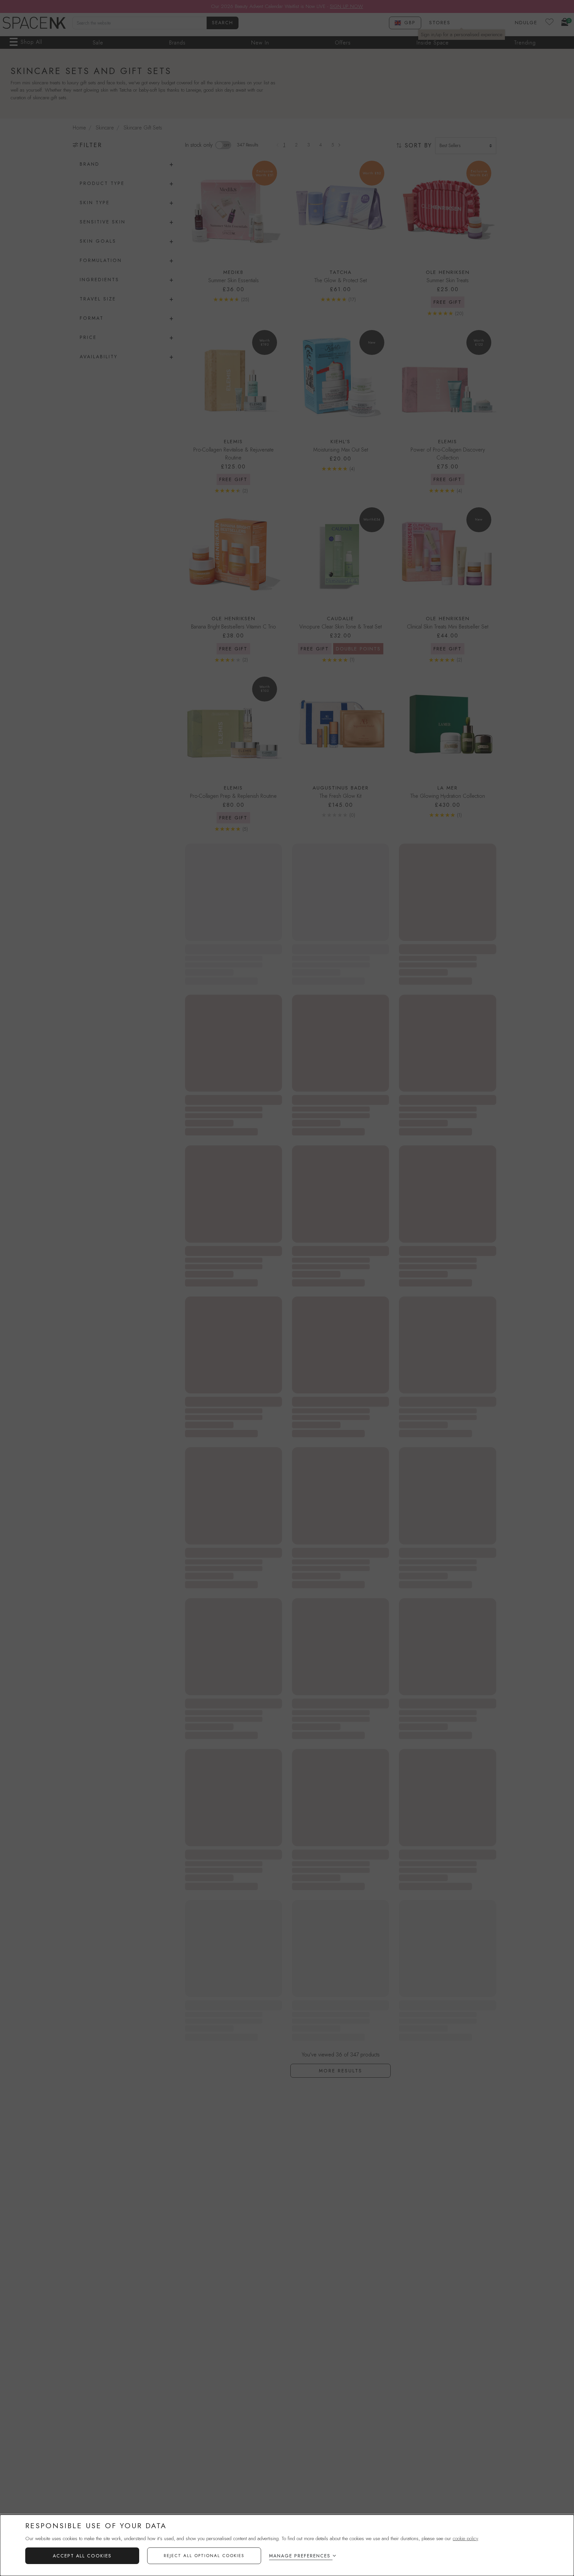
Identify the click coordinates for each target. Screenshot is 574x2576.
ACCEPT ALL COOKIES (82, 2556)
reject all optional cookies (204, 2556)
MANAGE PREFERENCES (300, 2556)
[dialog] (287, 2545)
